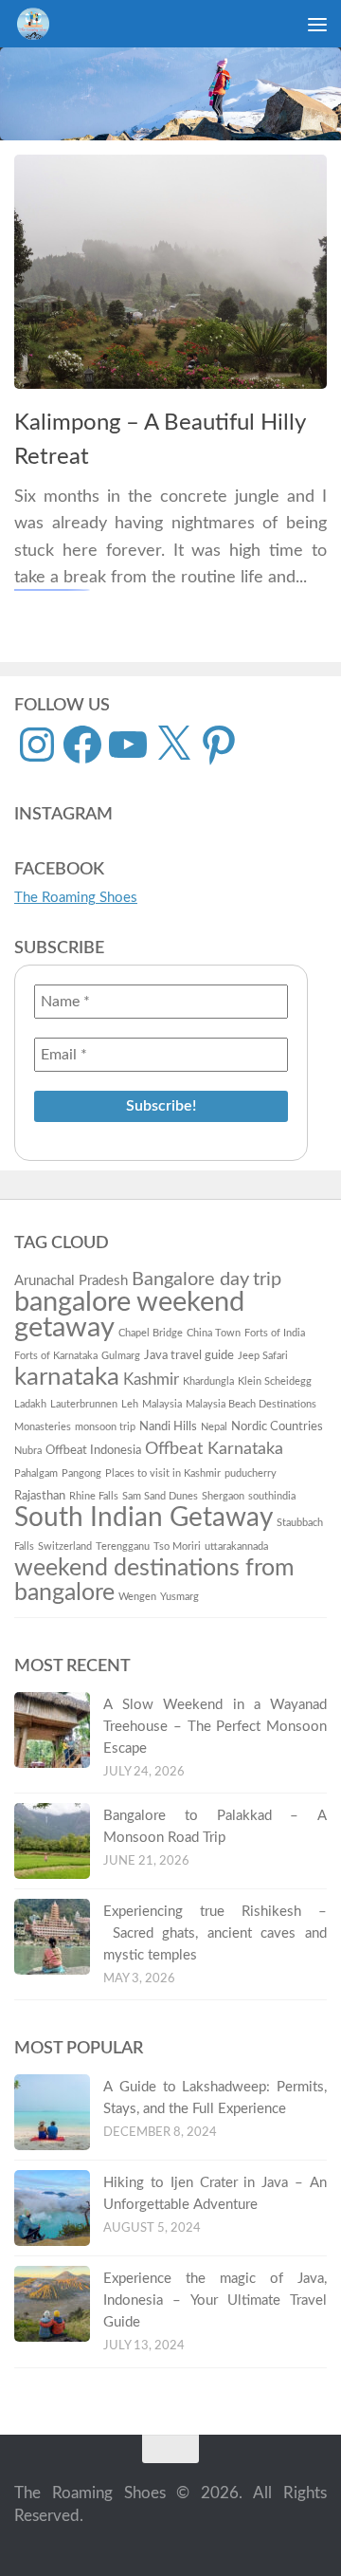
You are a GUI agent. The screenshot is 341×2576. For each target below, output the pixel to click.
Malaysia (162, 1404)
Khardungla (208, 1381)
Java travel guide (189, 1355)
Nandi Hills (168, 1426)
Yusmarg (179, 1597)
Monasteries (43, 1427)
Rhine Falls (94, 1496)
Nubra (28, 1451)
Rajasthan (40, 1496)
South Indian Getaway (144, 1518)
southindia (272, 1496)
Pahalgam (36, 1473)
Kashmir (151, 1380)
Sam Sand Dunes (160, 1496)
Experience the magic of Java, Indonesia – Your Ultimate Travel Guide (215, 2300)
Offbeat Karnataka (214, 1449)
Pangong (81, 1473)
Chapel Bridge (151, 1333)
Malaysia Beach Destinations (251, 1404)
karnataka (67, 1377)
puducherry (251, 1473)
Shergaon (223, 1496)
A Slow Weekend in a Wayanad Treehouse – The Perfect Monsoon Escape (215, 1727)
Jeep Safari (263, 1356)
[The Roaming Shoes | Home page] (38, 24)
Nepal (214, 1427)
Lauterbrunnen (84, 1404)
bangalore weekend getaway (129, 1315)
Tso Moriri (177, 1546)
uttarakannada (236, 1546)
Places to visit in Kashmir (163, 1473)
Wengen (137, 1597)
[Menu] (317, 24)
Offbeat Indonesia (93, 1450)
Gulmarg (121, 1356)
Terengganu (123, 1546)
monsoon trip (105, 1427)
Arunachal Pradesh (71, 1281)
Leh (130, 1404)
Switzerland (65, 1546)
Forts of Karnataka (56, 1356)
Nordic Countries (277, 1426)
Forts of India (275, 1333)
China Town (214, 1333)
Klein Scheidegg (275, 1381)
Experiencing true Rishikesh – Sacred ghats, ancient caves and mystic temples (215, 1933)
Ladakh (30, 1404)
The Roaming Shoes (76, 898)
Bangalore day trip (206, 1279)
